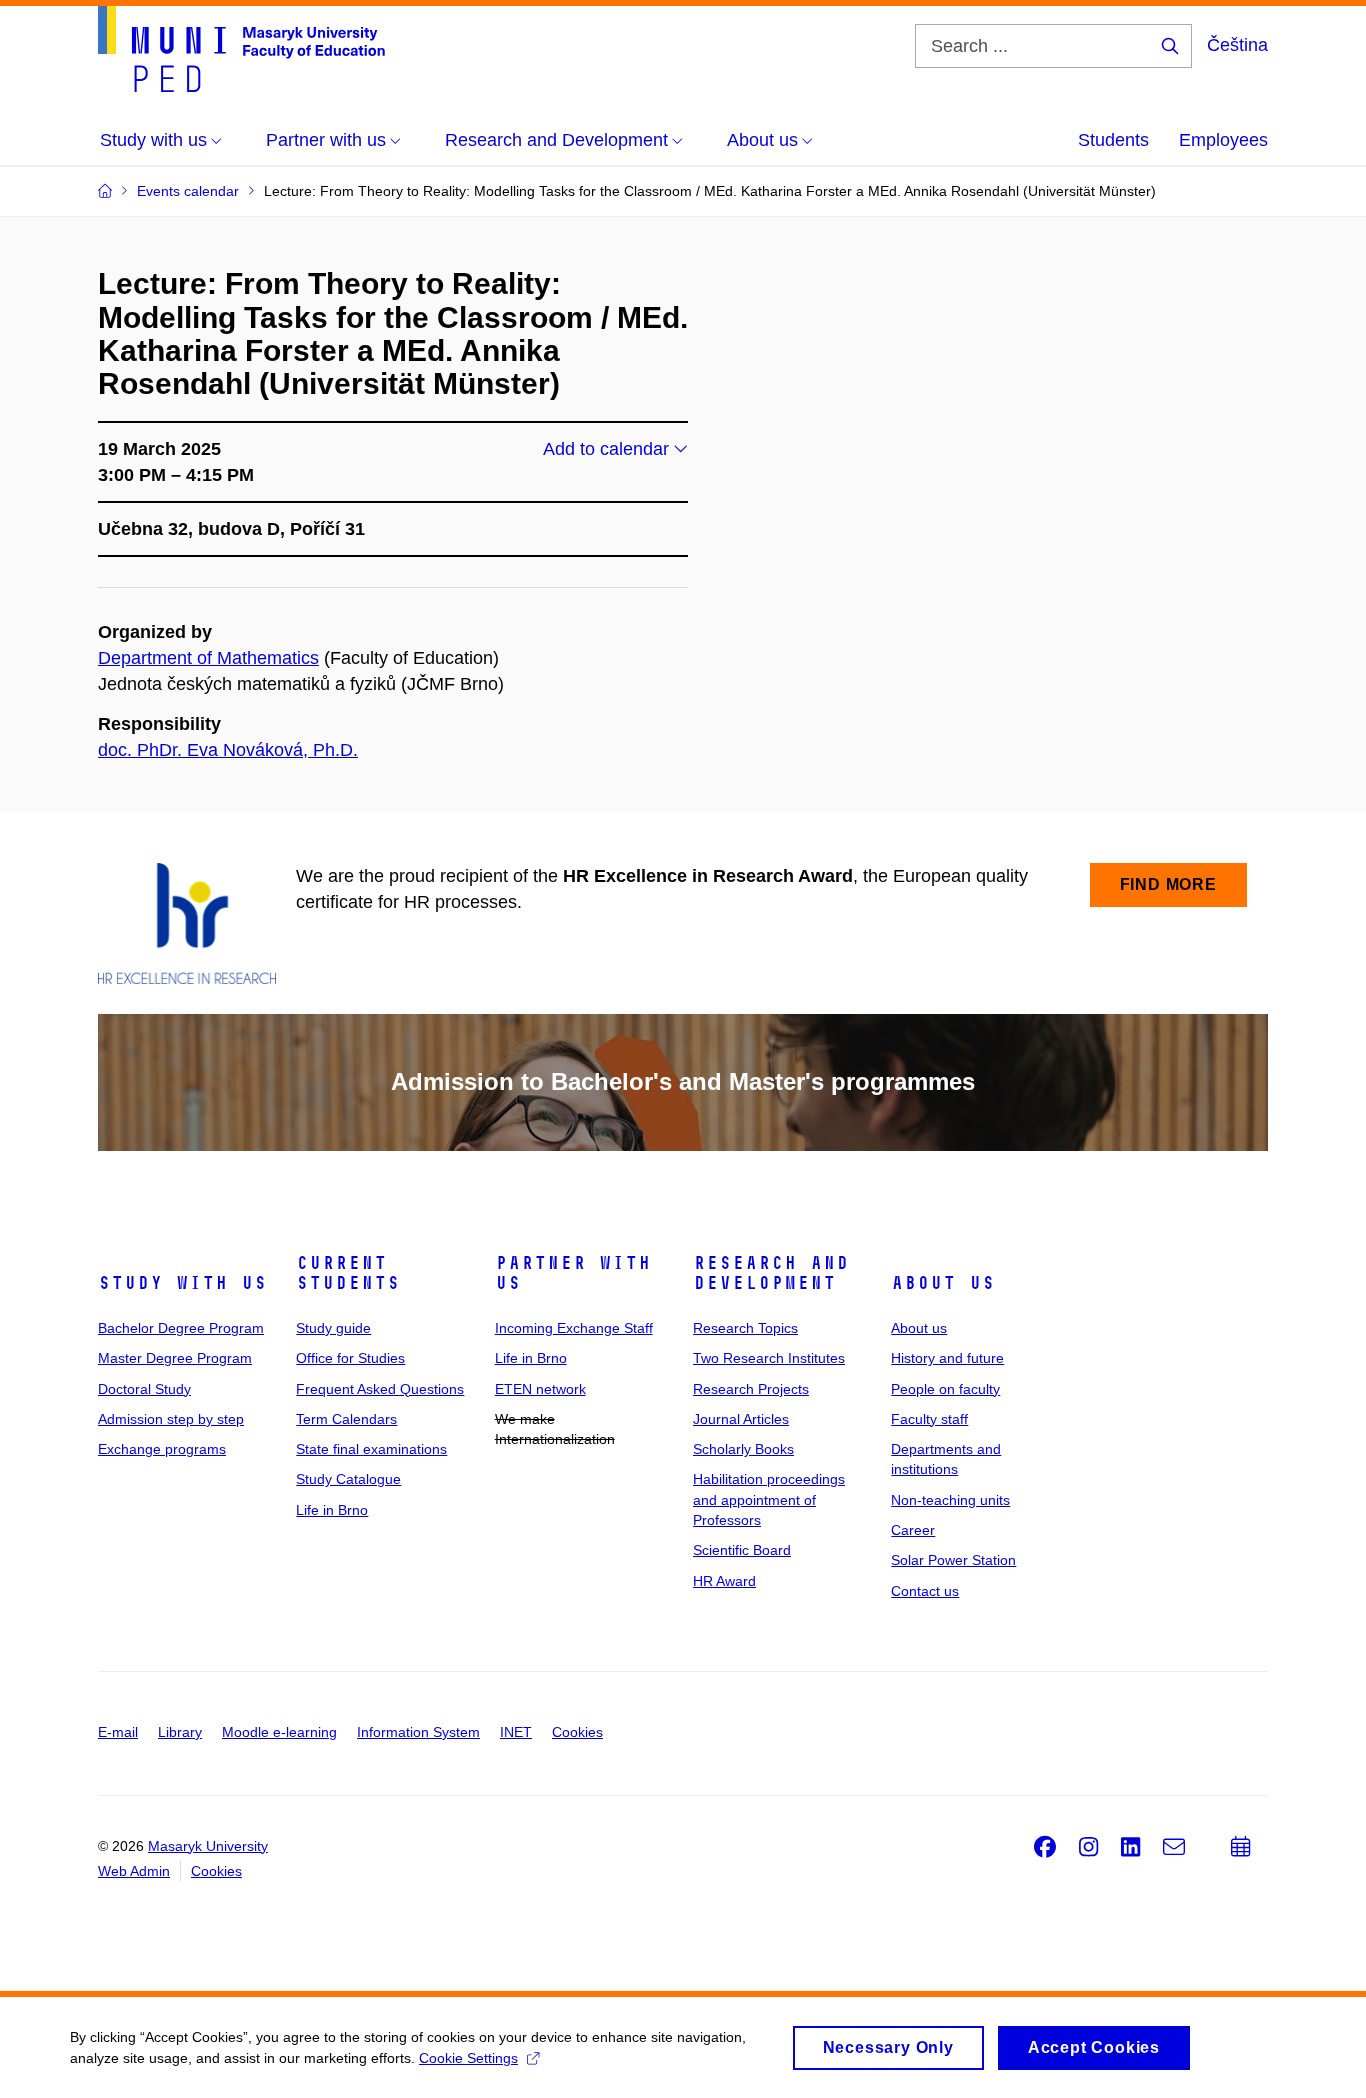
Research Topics (745, 1328)
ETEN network (540, 1389)
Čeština (1237, 45)
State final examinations (371, 1449)
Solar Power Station (953, 1560)
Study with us (182, 1283)
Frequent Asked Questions (380, 1389)
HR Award (724, 1581)
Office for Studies (350, 1358)
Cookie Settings (468, 2058)
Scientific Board (742, 1550)
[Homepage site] (241, 49)
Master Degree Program (175, 1358)
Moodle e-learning (279, 1732)
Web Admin (134, 1871)
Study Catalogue (348, 1479)
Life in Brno (332, 1510)
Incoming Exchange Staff (574, 1328)
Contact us (925, 1591)
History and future (947, 1358)
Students (1113, 140)
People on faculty (945, 1389)
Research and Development (771, 1273)
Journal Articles (741, 1419)
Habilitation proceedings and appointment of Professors (769, 1499)
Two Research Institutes (769, 1358)
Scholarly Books (743, 1449)
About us (943, 1283)
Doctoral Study (144, 1389)
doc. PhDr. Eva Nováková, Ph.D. (228, 750)
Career (913, 1530)
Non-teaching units (950, 1500)
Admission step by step (171, 1419)
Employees (1223, 140)
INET (516, 1732)
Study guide (333, 1328)
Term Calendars (346, 1419)
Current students (348, 1273)
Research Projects (751, 1389)
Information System (418, 1732)
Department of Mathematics (208, 658)
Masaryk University (208, 1846)
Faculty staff (929, 1419)
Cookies (577, 1732)
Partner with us (573, 1273)
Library (180, 1732)
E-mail (118, 1732)
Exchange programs (162, 1449)
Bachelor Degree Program (181, 1328)
